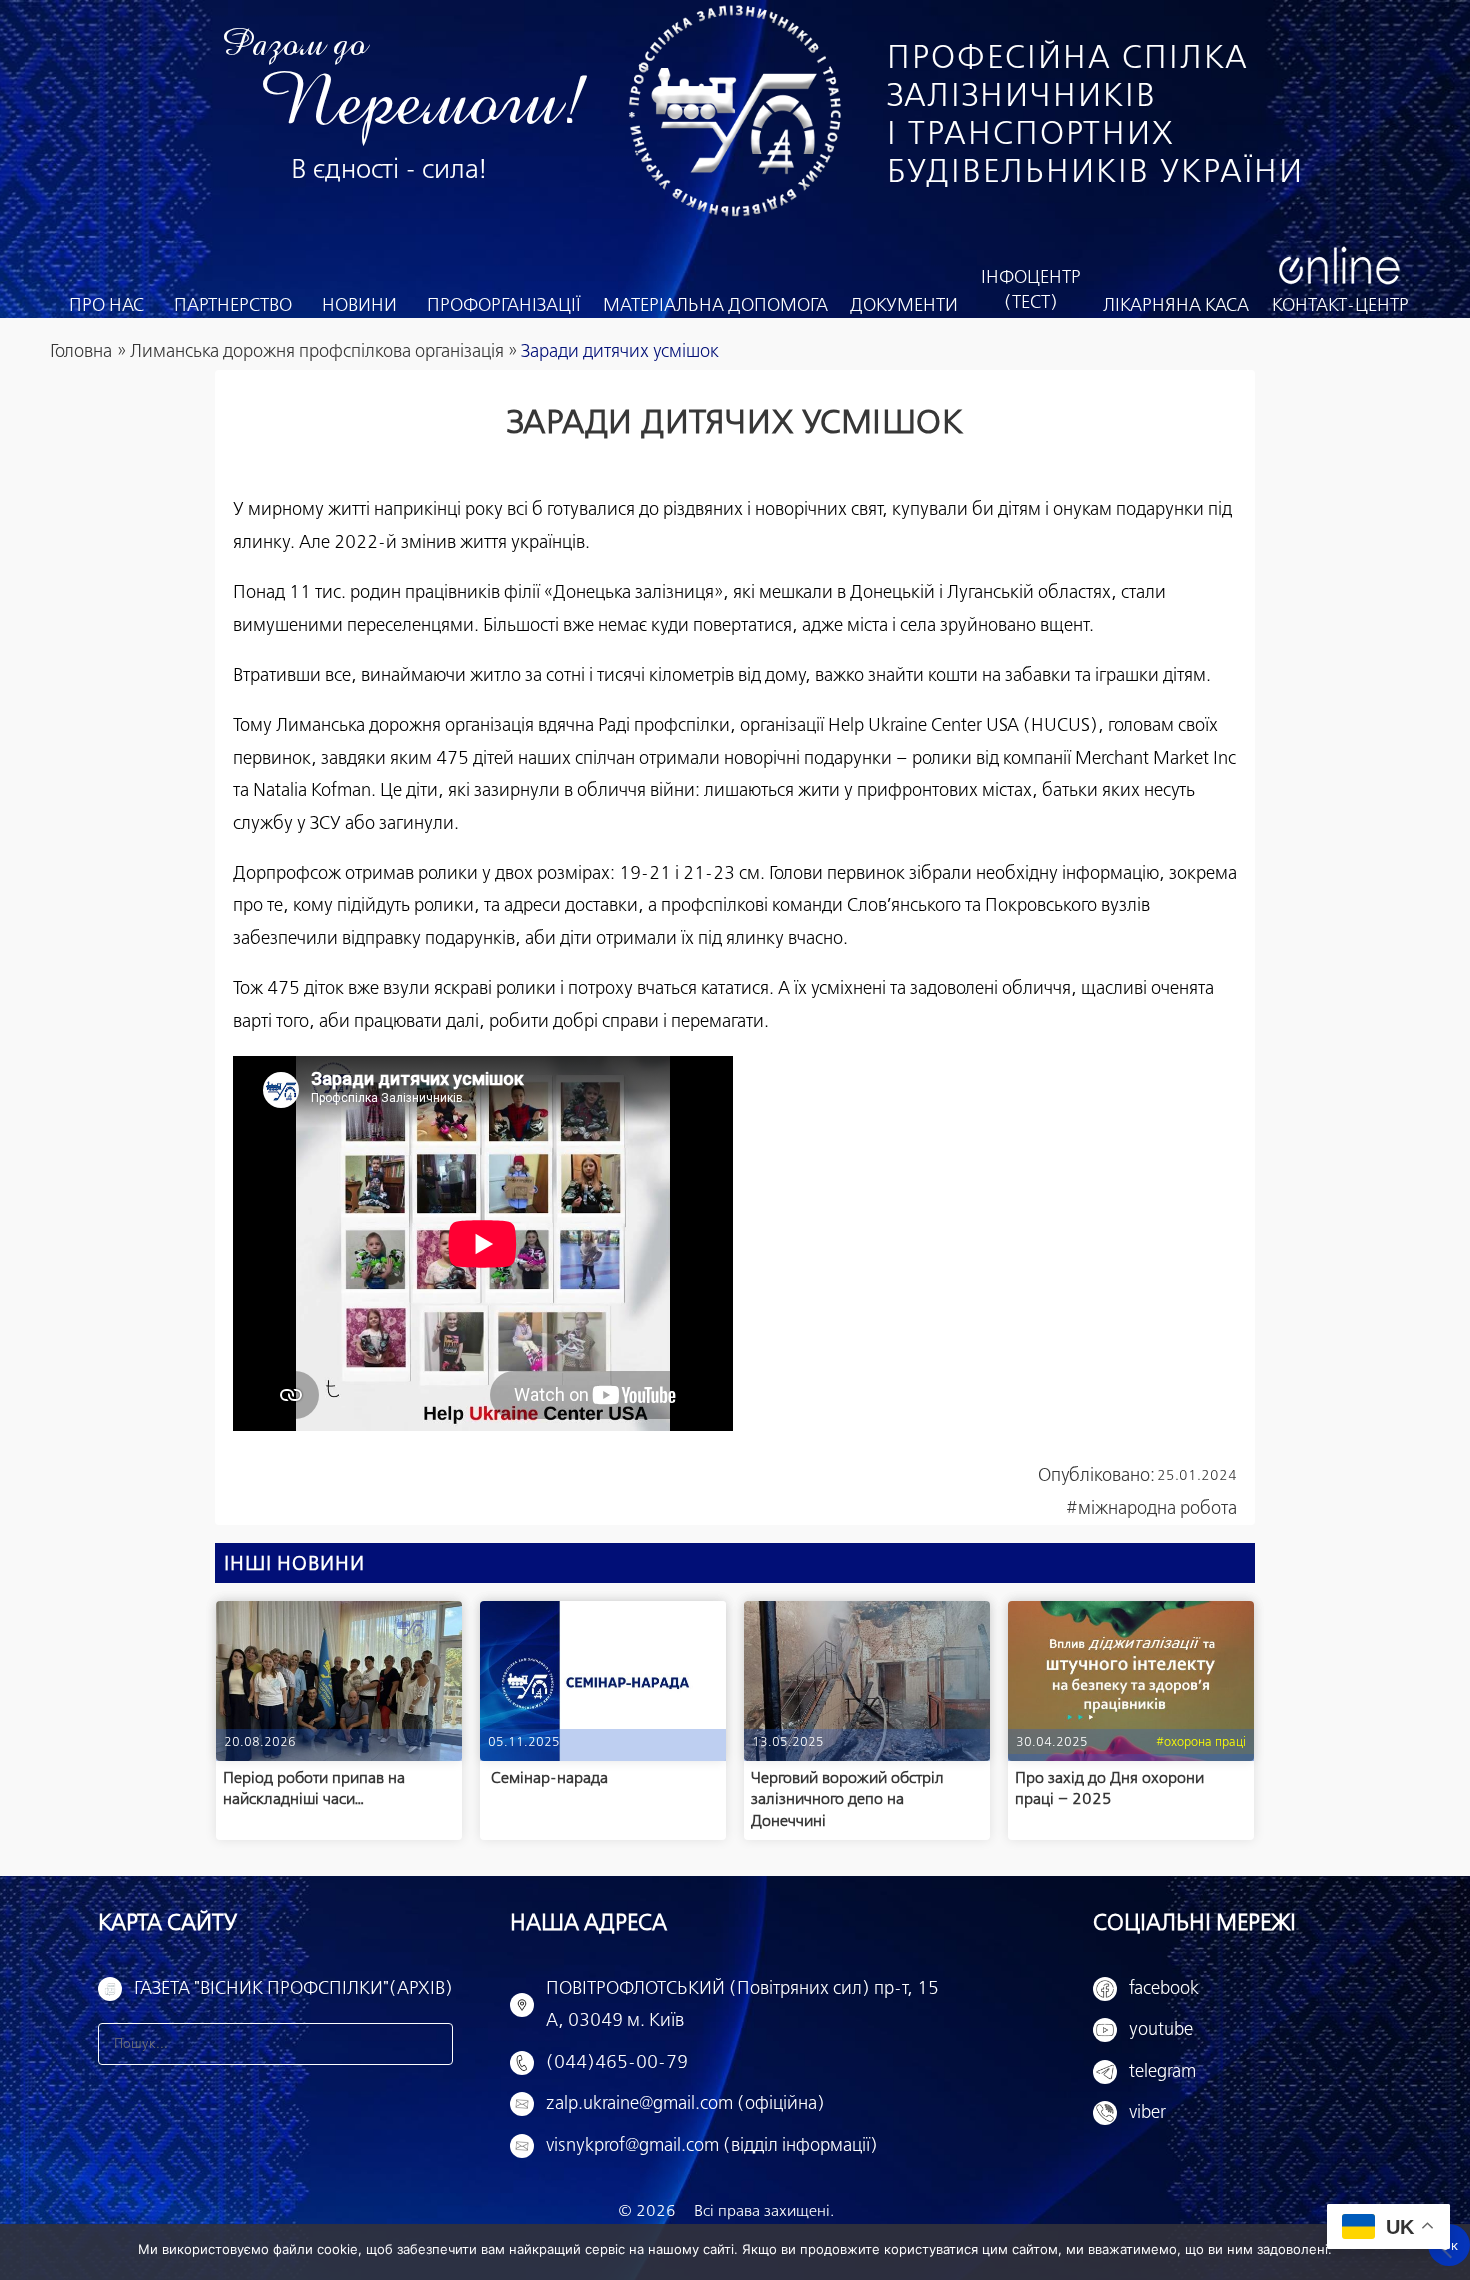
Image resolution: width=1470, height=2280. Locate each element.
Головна (81, 352)
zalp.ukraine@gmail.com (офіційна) (685, 2104)
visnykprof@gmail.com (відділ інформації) (712, 2146)
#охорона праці (1201, 1742)
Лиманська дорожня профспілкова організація (317, 352)
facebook (1164, 1989)
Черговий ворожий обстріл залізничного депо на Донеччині (847, 1800)
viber (1147, 2113)
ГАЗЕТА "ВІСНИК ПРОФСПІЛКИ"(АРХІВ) (293, 1989)
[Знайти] (432, 2044)
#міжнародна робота (1151, 1509)
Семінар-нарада (547, 1778)
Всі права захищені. (764, 2211)
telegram (1162, 2072)
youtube (1161, 2030)
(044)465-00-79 (617, 2063)
